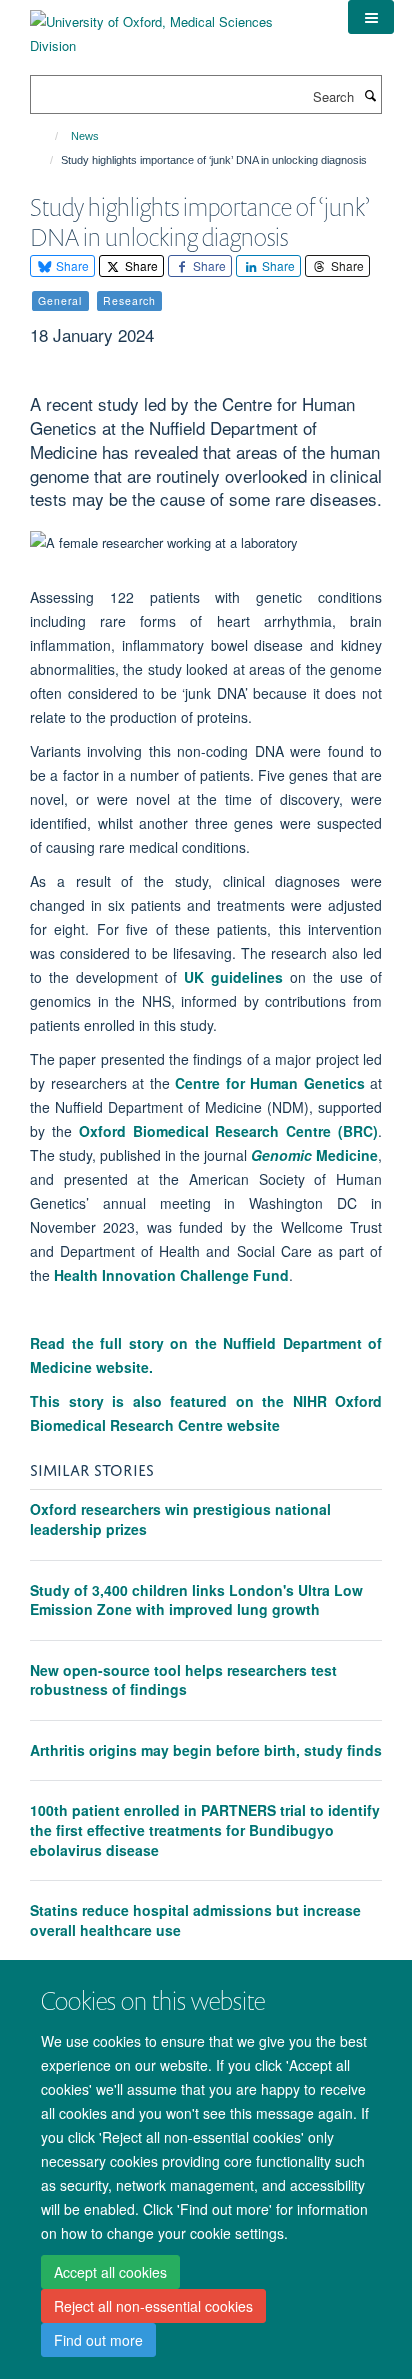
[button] (371, 17)
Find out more (98, 2340)
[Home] (47, 136)
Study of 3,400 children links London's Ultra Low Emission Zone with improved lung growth (196, 1600)
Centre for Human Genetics (270, 1083)
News (85, 136)
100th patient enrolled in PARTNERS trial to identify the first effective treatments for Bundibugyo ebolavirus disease (205, 1829)
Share (71, 265)
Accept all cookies (110, 2272)
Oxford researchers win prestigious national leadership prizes (180, 1519)
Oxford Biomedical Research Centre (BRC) (228, 1131)
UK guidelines (233, 977)
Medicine (314, 1155)
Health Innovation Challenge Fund (171, 1275)
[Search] (370, 95)
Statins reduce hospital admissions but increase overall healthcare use (195, 1920)
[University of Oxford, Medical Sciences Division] (174, 26)
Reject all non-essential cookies (153, 2306)
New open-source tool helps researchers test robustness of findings (183, 1680)
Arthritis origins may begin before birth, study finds (206, 1750)
